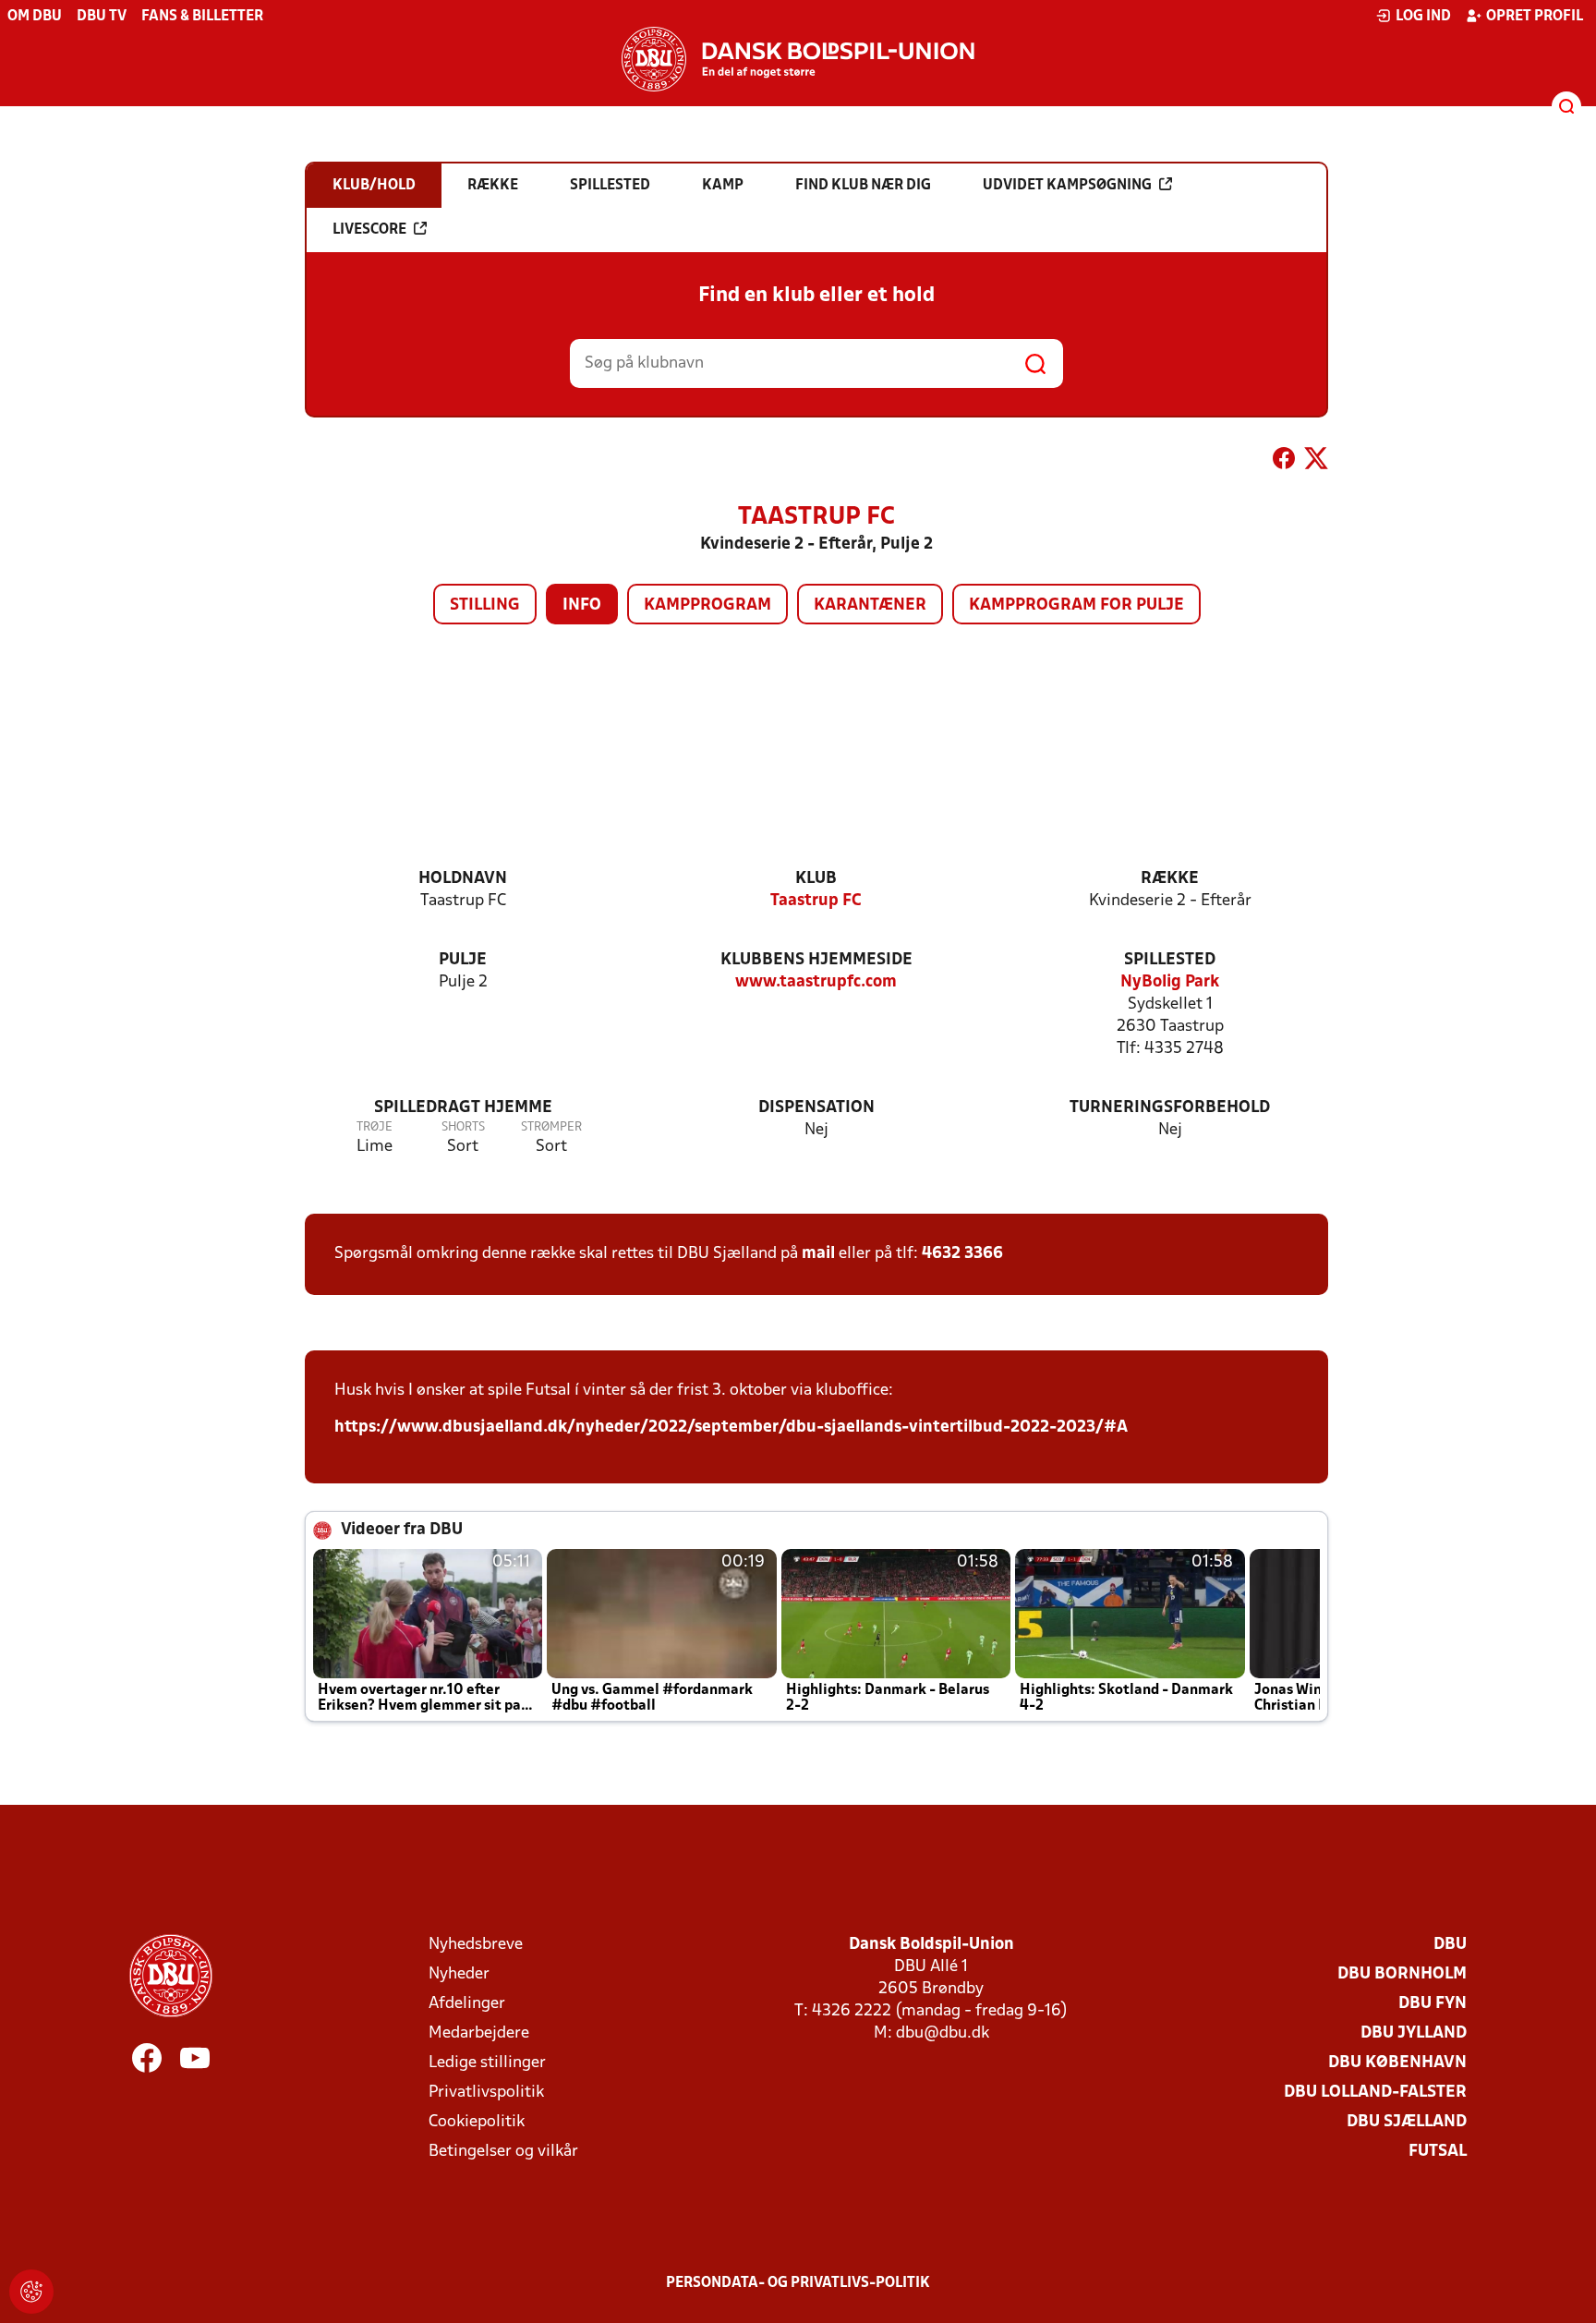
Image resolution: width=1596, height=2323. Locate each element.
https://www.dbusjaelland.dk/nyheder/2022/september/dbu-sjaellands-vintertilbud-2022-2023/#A (731, 1428)
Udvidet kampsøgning (1067, 186)
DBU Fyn (1433, 2004)
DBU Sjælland (1407, 2122)
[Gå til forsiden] (798, 59)
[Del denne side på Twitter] (1316, 462)
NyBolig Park (1170, 982)
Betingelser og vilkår (503, 2152)
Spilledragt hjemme (463, 1108)
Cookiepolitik (477, 2122)
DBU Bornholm (1402, 1974)
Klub (816, 879)
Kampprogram (707, 605)
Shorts (463, 1127)
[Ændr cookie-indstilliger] (31, 2292)
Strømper (551, 1127)
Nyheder (459, 1974)
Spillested (1170, 960)
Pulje (463, 960)
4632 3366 (962, 1254)
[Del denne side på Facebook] (1284, 462)
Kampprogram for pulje (1076, 605)
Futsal (1438, 2152)
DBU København (1397, 2063)
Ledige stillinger (487, 2063)
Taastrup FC (816, 901)
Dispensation (816, 1108)
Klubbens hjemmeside (816, 960)
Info (582, 605)
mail (818, 1254)
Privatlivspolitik (486, 2093)
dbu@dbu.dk (943, 2033)
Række (1170, 879)
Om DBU (35, 17)
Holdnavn (463, 879)
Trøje (375, 1127)
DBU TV (102, 17)
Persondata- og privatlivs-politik (798, 2283)
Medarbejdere (479, 2033)
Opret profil (1535, 17)
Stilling (485, 605)
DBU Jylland (1414, 2033)
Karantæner (870, 605)
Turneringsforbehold (1170, 1108)
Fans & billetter (202, 17)
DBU (1450, 1945)
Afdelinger (467, 2004)
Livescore (369, 230)
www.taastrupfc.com (816, 982)
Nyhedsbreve (476, 1945)
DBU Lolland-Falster (1375, 2093)
